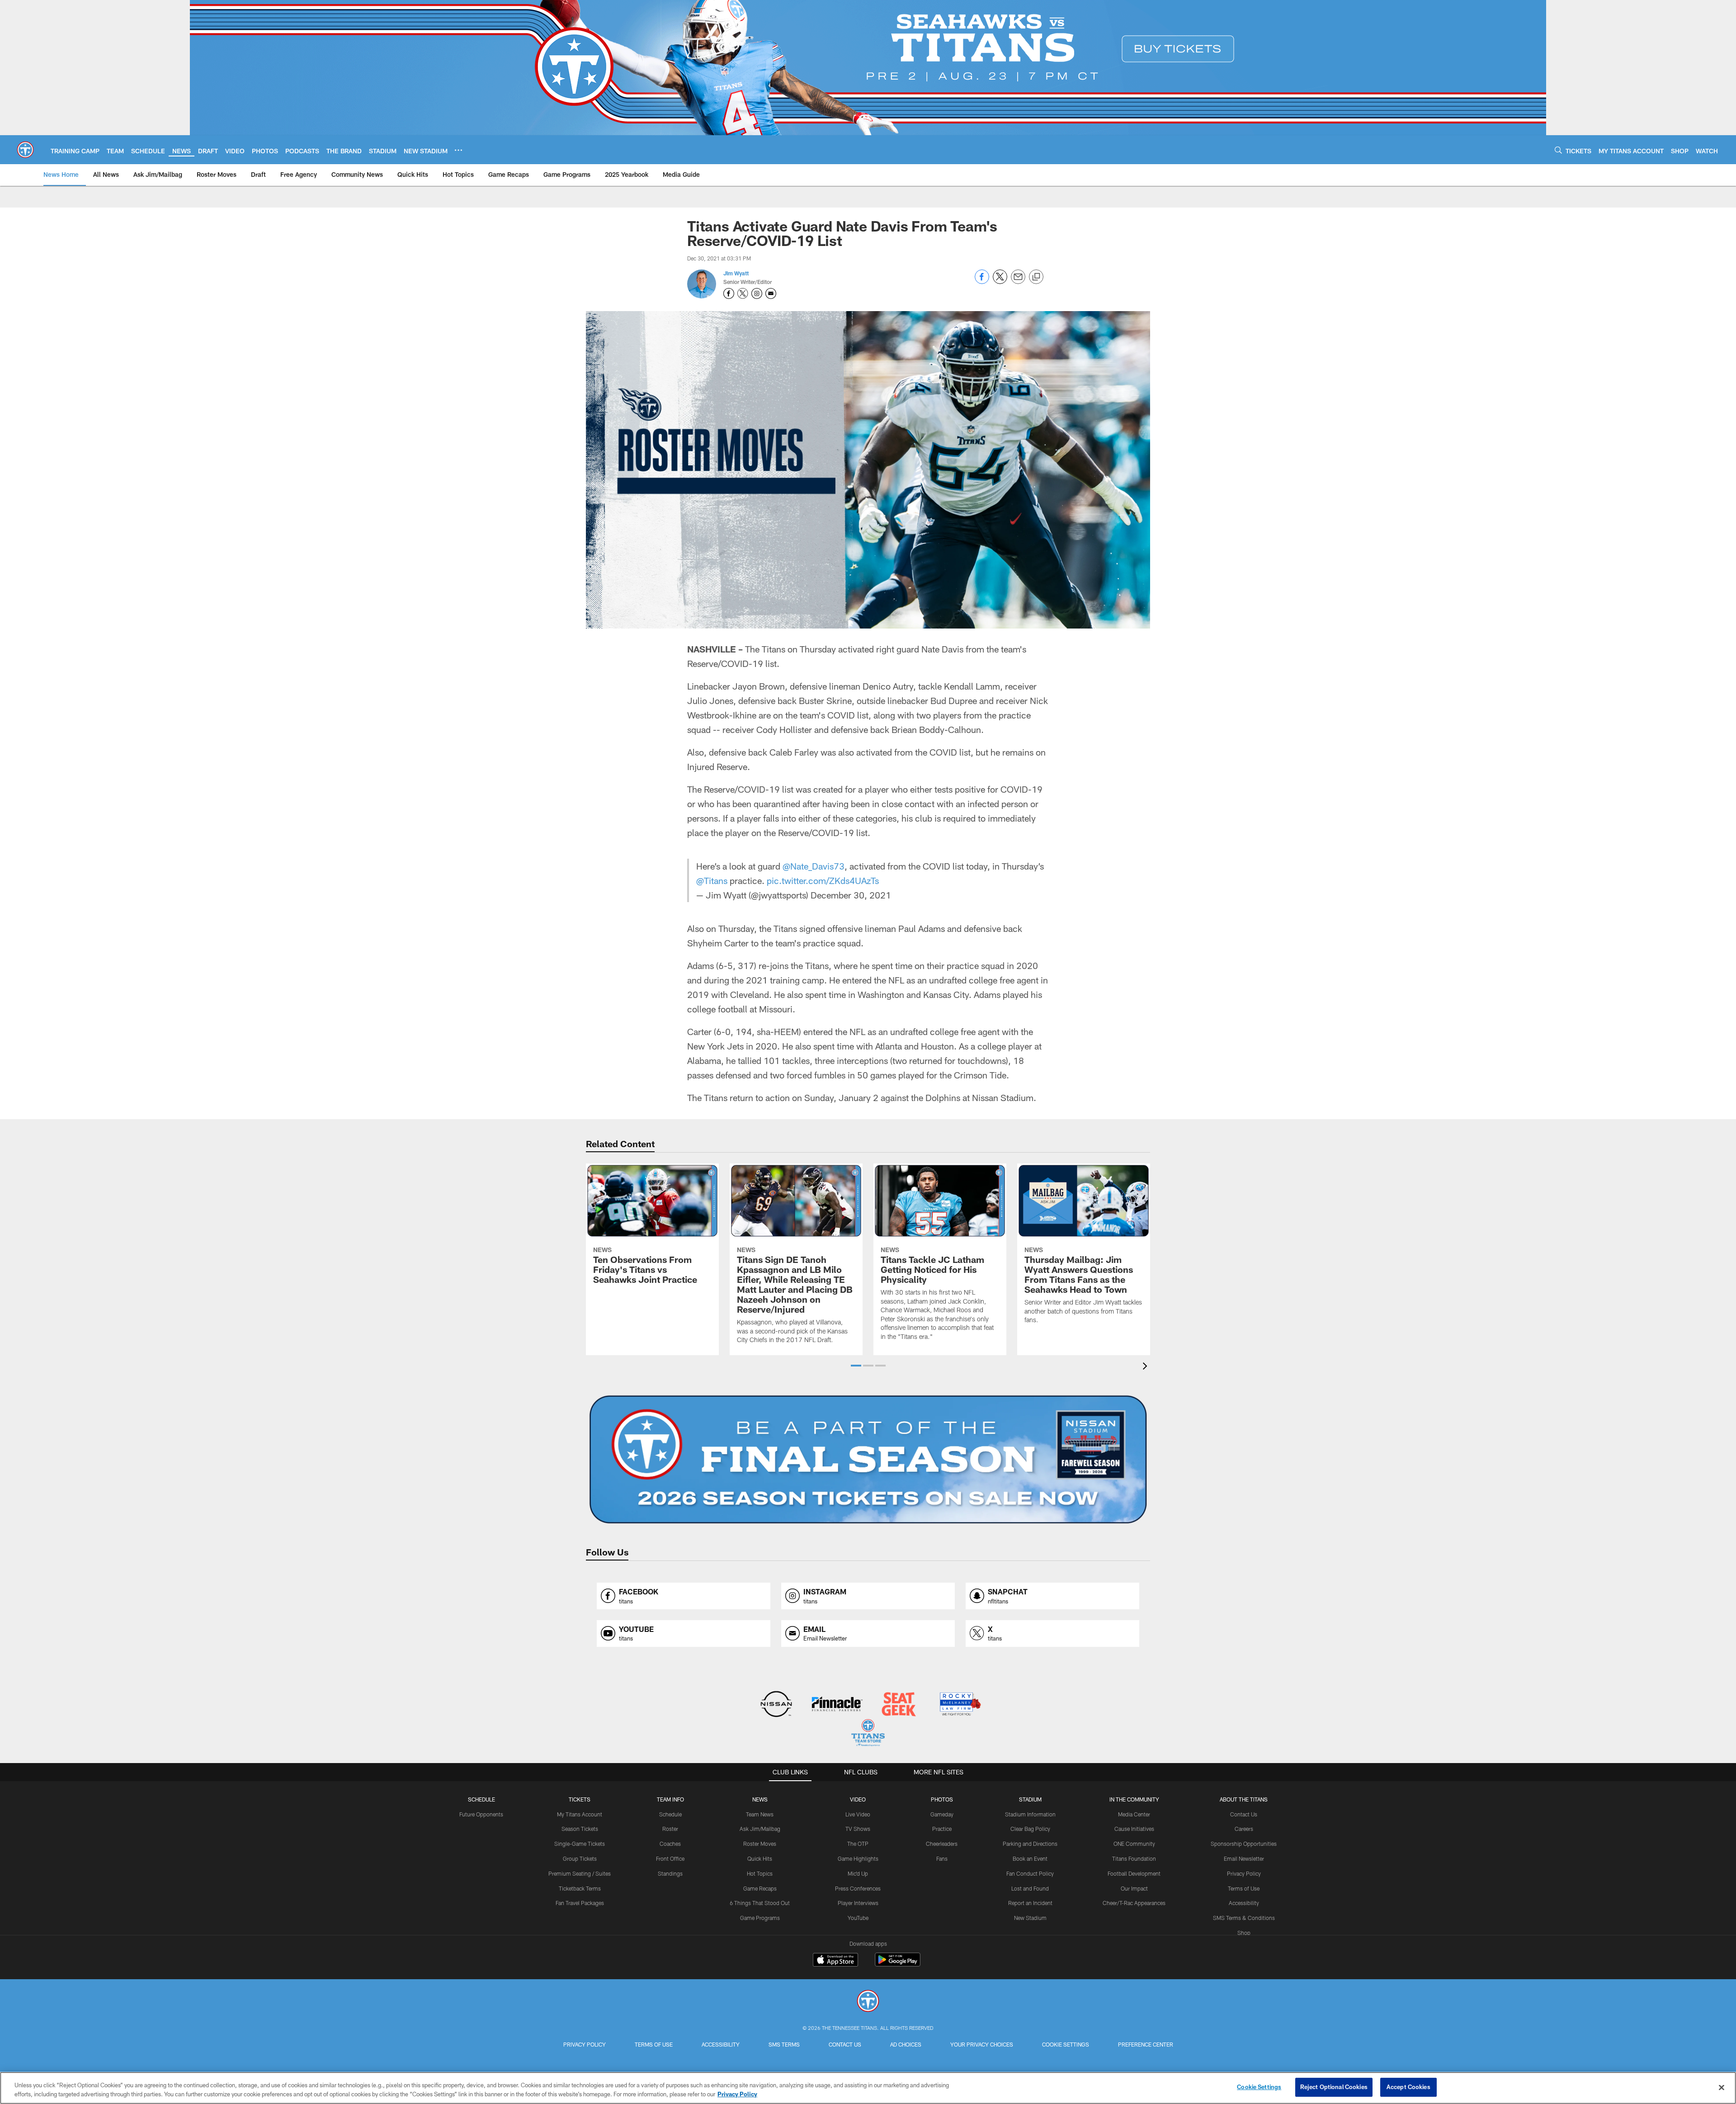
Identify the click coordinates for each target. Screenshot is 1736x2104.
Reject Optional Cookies (1334, 2087)
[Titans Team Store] (868, 1734)
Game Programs (760, 1918)
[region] (868, 2088)
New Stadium (1030, 1918)
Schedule (481, 1799)
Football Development (1134, 1873)
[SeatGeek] (899, 1705)
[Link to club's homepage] (25, 150)
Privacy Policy (1244, 1873)
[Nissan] (776, 1705)
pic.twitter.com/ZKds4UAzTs (823, 880)
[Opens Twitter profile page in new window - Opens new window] (743, 293)
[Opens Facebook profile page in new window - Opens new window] (729, 293)
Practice (942, 1829)
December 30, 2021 (851, 895)
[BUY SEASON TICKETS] (868, 1460)
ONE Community (1134, 1844)
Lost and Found (1030, 1888)
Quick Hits (760, 1858)
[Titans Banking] (837, 1705)
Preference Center (1146, 2044)
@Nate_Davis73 (814, 866)
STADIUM (1030, 1799)
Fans (942, 1858)
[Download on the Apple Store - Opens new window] (835, 1961)
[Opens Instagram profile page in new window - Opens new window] (757, 293)
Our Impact (1134, 1888)
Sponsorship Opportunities (1244, 1844)
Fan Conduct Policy (1030, 1873)
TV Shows (858, 1829)
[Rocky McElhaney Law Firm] (960, 1705)
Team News (760, 1814)
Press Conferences (858, 1888)
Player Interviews (858, 1903)
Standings (670, 1873)
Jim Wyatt (736, 273)
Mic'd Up (858, 1873)
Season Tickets (580, 1829)
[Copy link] (1036, 277)
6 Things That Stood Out (760, 1903)
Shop (1244, 1933)
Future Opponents (481, 1814)
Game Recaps (760, 1888)
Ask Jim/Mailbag (760, 1829)
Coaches (670, 1844)
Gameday (942, 1814)
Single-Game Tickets (580, 1844)
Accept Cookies (1408, 2087)
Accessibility (1244, 1903)
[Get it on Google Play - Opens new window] (898, 1964)
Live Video (858, 1814)
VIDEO (858, 1799)
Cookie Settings (1066, 2044)
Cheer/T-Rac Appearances (1134, 1903)
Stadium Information (1030, 1814)
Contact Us (1244, 1814)
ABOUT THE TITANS (1244, 1799)
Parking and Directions (1030, 1844)
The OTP (858, 1844)
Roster (670, 1829)
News (760, 1799)
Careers (1244, 1829)
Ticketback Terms (580, 1888)
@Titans (712, 880)
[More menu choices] (458, 150)
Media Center (1134, 1814)
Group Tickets (580, 1858)
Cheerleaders (942, 1844)
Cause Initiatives (1134, 1829)
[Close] (1722, 2087)
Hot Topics (760, 1873)
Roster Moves (760, 1844)
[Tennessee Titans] (868, 2002)
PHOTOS (942, 1799)
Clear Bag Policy (1030, 1829)
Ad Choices (906, 2044)
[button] (856, 1366)
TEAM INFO (670, 1799)
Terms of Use (1244, 1888)
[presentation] (1146, 1367)
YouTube (858, 1918)
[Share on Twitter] (1000, 281)
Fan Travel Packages (580, 1903)
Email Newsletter (1244, 1858)
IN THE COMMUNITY (1134, 1799)
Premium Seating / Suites (580, 1873)
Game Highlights (858, 1858)
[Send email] (1018, 281)
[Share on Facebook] (982, 281)
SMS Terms (784, 2044)
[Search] (1558, 150)
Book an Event (1030, 1858)
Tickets (580, 1799)
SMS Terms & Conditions (1244, 1918)
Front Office (670, 1858)
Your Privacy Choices (982, 2044)
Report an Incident (1030, 1903)
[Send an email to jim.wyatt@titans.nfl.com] (771, 293)
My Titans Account (580, 1814)
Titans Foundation (1134, 1858)
